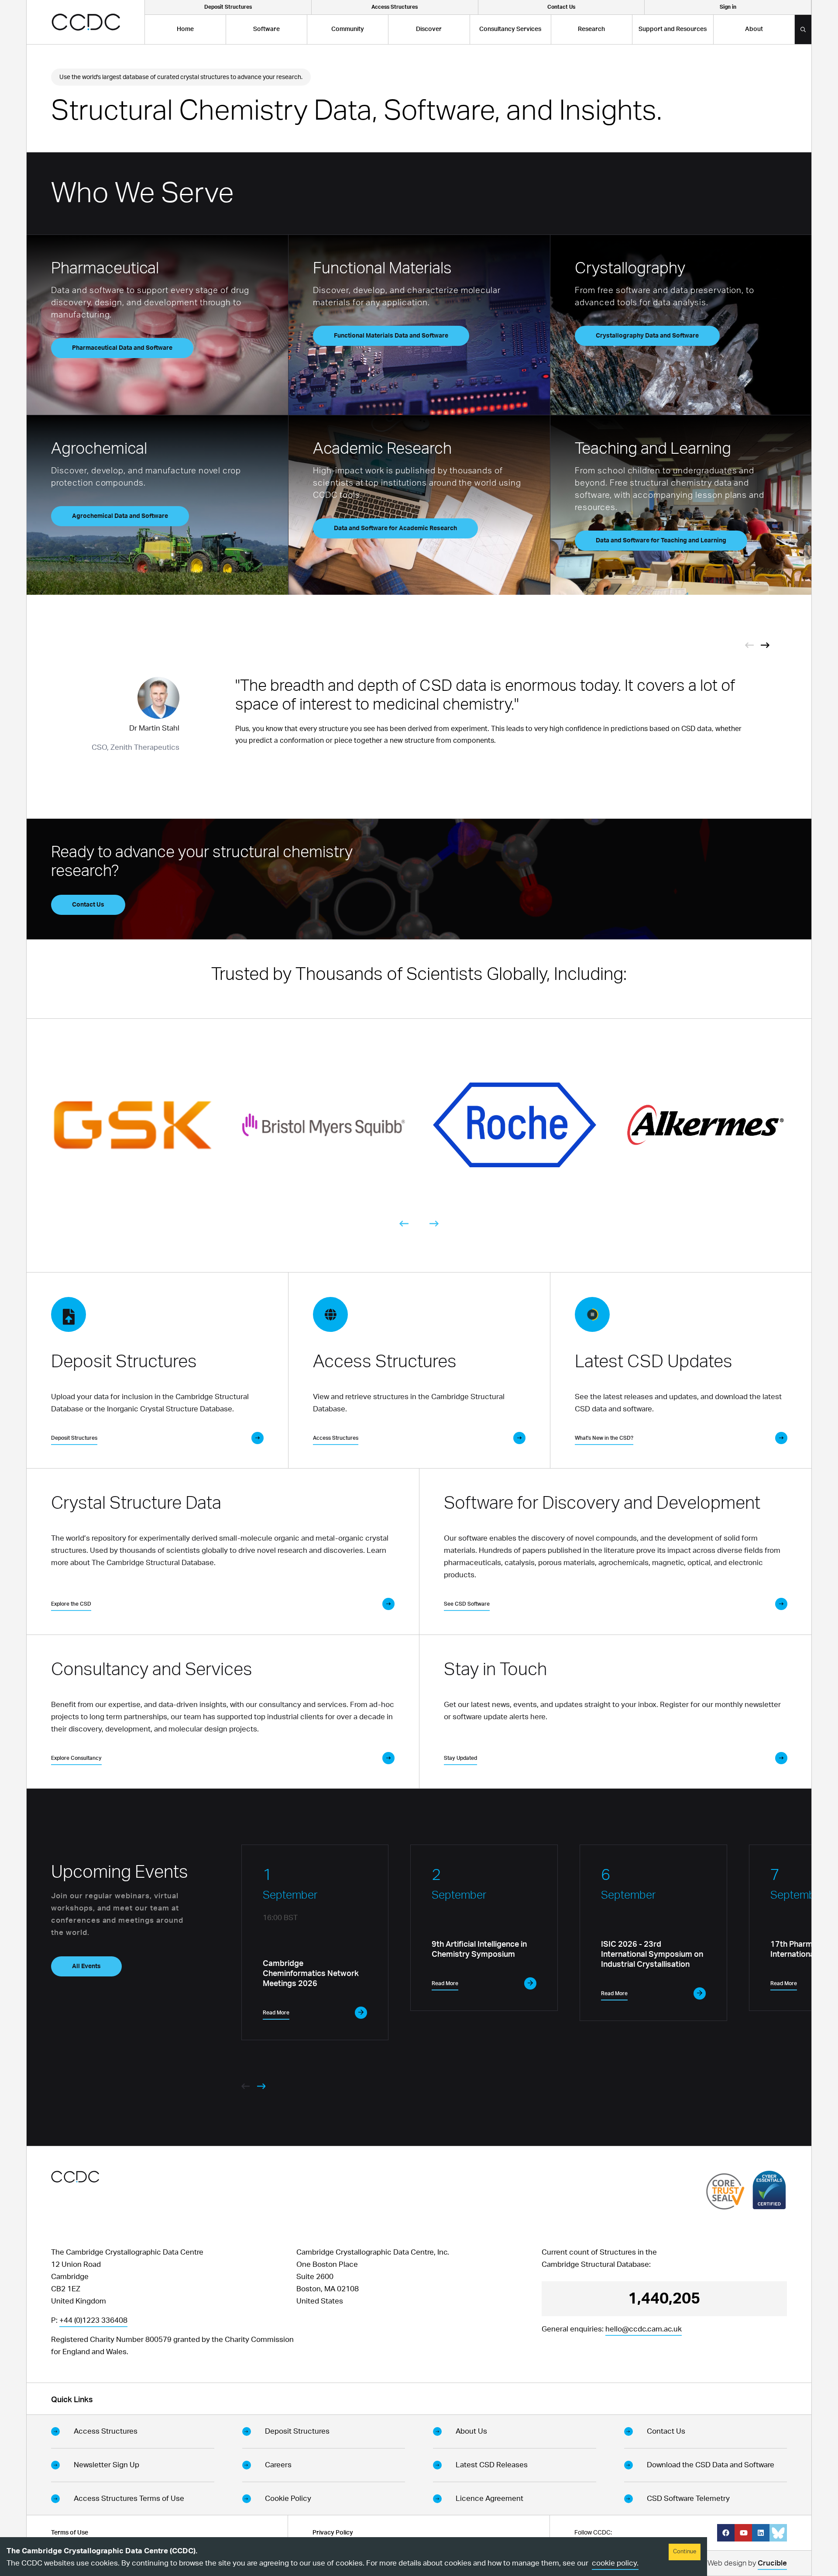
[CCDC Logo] (86, 22)
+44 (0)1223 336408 (93, 2320)
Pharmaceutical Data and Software (122, 348)
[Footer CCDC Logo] (75, 2177)
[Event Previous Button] (749, 645)
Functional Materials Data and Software (391, 336)
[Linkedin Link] (761, 2533)
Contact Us (88, 905)
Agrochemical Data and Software (120, 516)
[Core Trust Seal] (725, 2191)
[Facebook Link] (726, 2533)
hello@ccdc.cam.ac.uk (644, 2329)
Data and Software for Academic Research (395, 528)
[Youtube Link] (743, 2533)
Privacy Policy (333, 2533)
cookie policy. (615, 2563)
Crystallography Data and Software (647, 336)
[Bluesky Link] (778, 2533)
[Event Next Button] (765, 645)
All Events (86, 1966)
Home (185, 29)
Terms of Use (70, 2533)
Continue (685, 2552)
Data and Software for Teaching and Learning (661, 541)
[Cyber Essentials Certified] (769, 2190)
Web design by (747, 2563)
